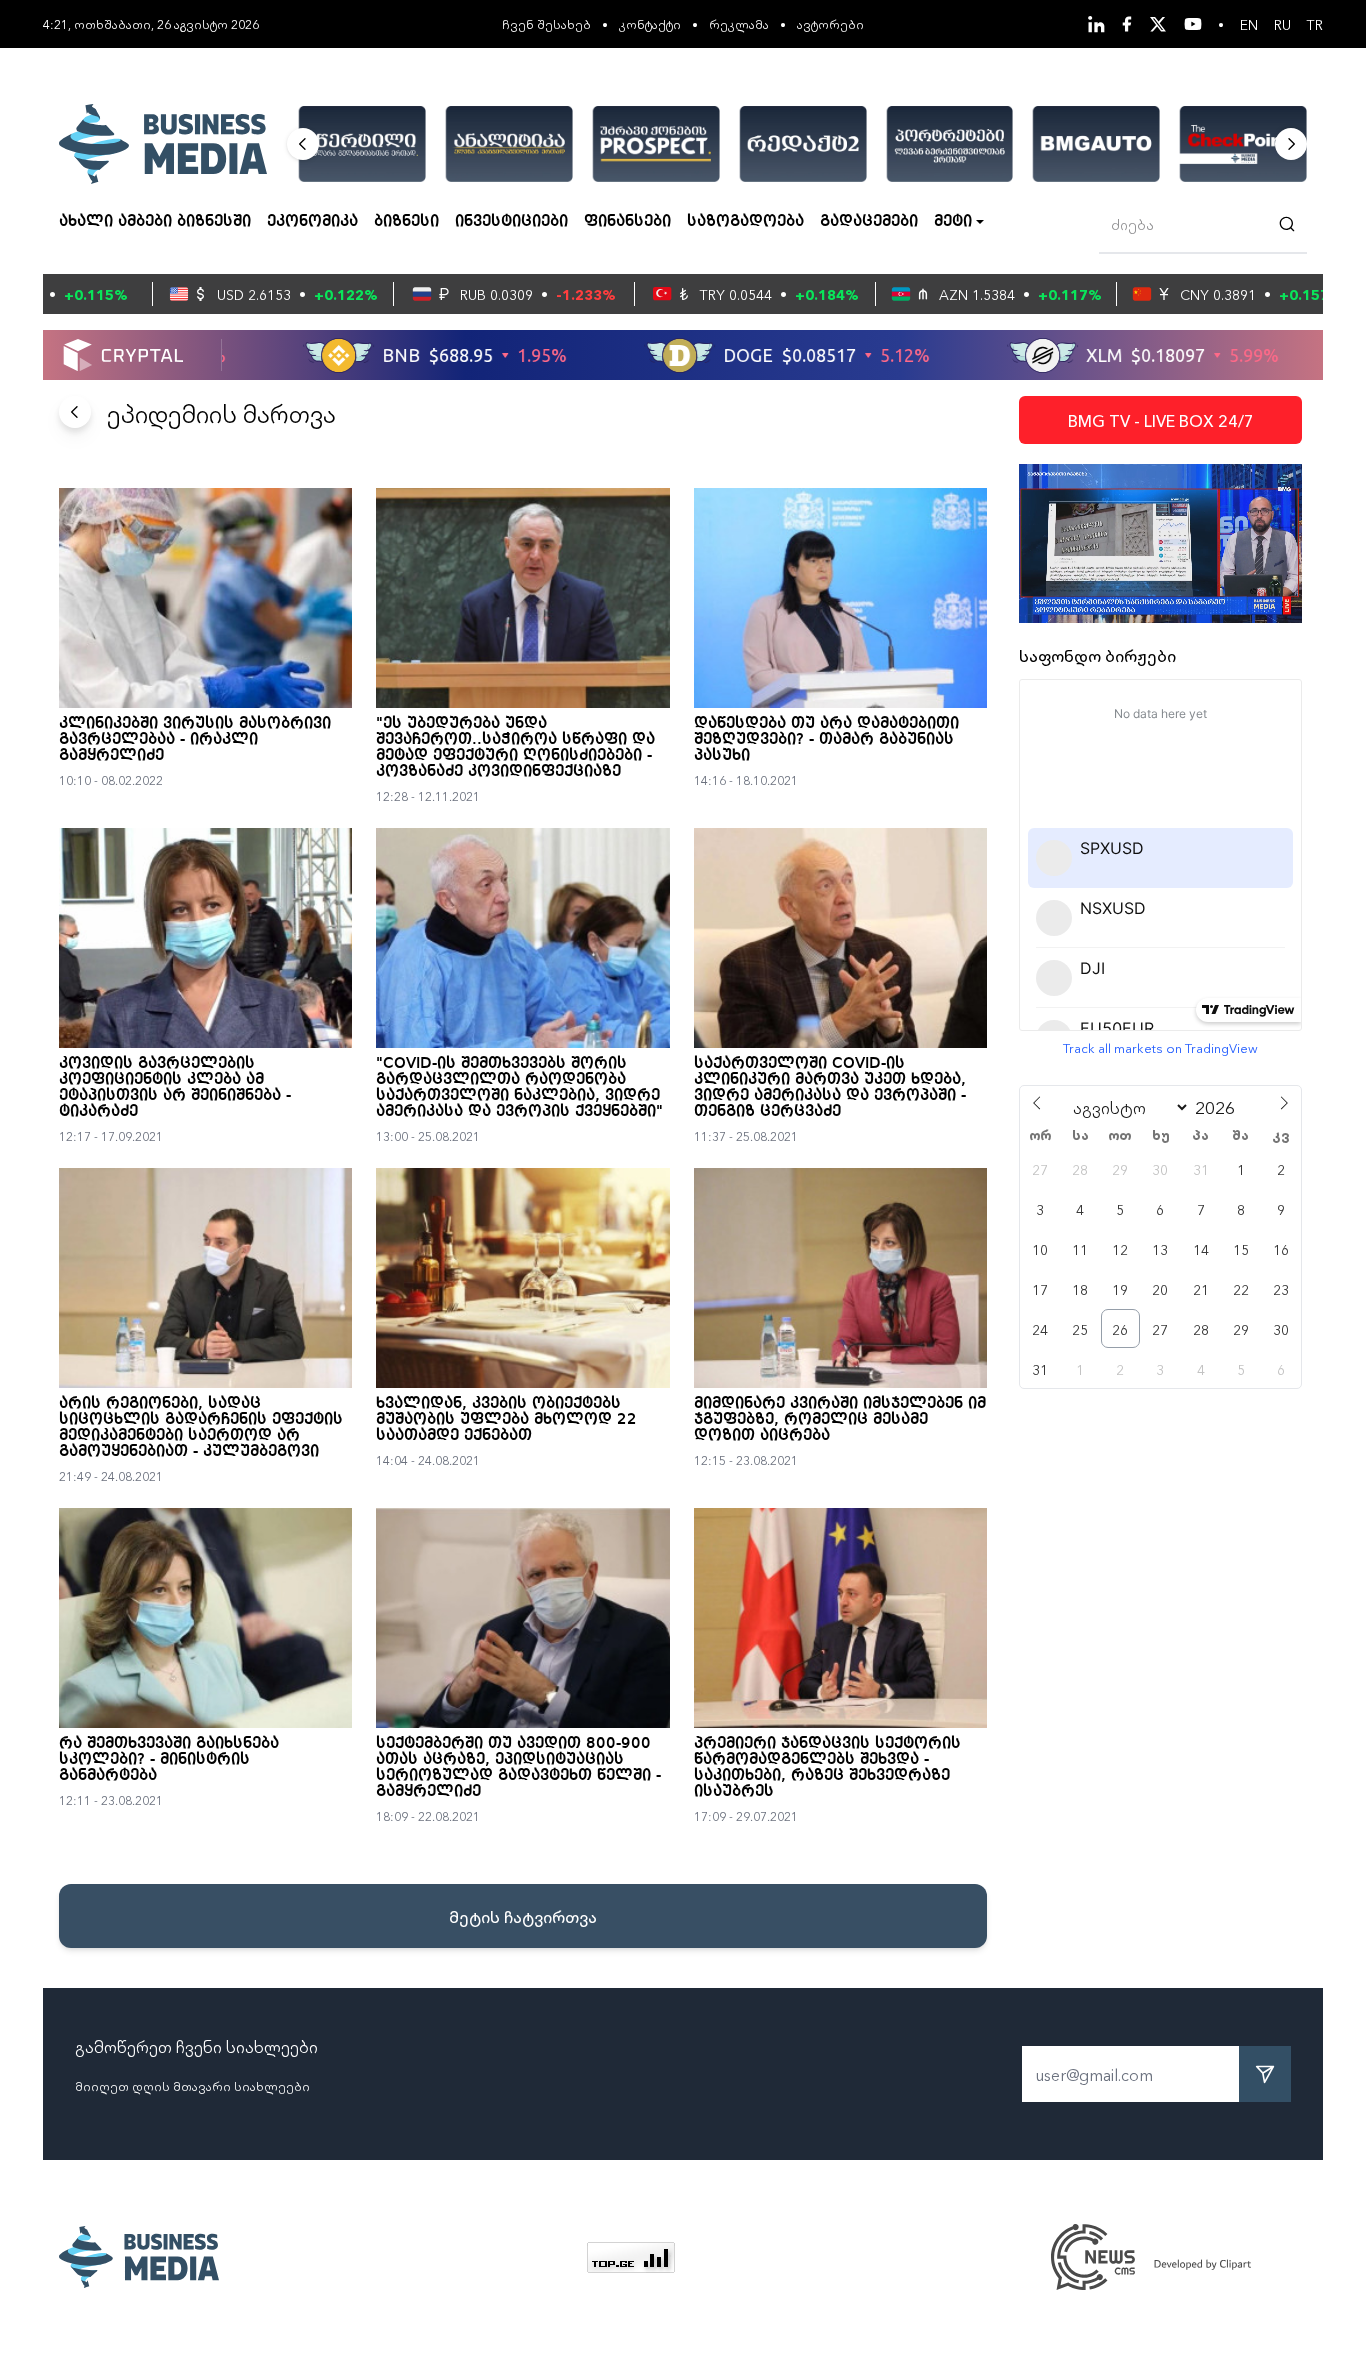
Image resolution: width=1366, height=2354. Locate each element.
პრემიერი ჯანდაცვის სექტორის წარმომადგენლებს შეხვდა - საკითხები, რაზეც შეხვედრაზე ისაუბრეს (827, 1768)
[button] (303, 144)
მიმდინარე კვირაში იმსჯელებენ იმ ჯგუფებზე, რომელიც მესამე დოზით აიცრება (840, 1420)
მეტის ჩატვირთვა (523, 1916)
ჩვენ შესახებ (546, 23)
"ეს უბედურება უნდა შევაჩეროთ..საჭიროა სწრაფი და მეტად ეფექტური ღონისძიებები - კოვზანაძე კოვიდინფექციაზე (515, 748)
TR (1315, 24)
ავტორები (830, 23)
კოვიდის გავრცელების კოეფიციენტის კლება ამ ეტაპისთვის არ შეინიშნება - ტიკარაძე (175, 1088)
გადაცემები (869, 222)
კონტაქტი (650, 23)
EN (1249, 24)
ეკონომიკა (312, 222)
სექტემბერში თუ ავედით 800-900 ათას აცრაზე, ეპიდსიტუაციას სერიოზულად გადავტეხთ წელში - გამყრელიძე (518, 1768)
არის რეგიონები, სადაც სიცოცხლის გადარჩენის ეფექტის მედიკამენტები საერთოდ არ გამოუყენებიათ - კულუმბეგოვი (201, 1428)
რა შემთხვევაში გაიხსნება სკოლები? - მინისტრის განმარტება (169, 1760)
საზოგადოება (745, 222)
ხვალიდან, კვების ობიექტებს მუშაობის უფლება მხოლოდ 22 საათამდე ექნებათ (506, 1420)
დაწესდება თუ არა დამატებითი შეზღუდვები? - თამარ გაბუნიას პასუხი (826, 740)
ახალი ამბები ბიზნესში (155, 222)
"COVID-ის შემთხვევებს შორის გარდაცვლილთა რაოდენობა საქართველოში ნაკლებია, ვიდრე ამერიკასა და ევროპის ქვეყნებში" (519, 1088)
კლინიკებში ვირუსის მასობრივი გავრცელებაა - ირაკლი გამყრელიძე (195, 740)
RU (1282, 24)
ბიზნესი (406, 222)
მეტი (953, 222)
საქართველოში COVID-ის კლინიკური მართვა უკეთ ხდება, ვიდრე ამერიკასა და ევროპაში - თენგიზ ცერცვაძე (830, 1088)
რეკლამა (739, 23)
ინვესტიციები (511, 222)
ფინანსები (627, 222)
